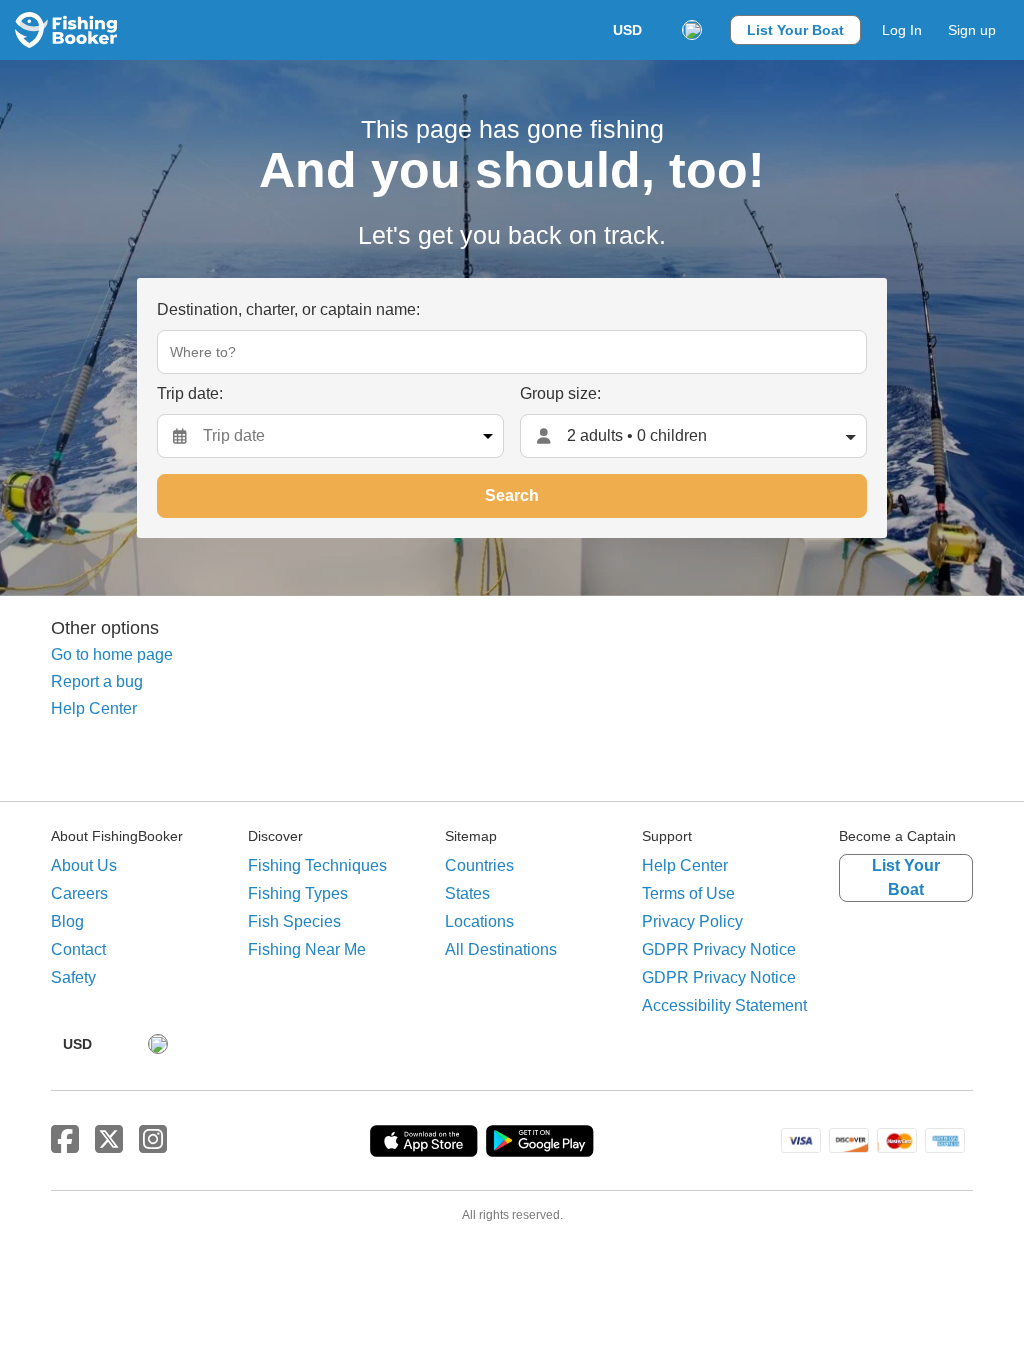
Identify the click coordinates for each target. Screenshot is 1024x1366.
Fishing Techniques (317, 865)
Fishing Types (298, 893)
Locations (479, 921)
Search (512, 495)
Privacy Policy (692, 921)
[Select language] (692, 30)
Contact (78, 949)
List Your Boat (795, 30)
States (467, 893)
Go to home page (112, 654)
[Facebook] (65, 1140)
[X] (109, 1140)
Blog (67, 921)
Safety (73, 977)
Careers (79, 893)
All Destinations (501, 949)
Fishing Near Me (307, 949)
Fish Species (294, 921)
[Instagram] (153, 1140)
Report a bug (97, 681)
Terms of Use (688, 893)
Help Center (94, 708)
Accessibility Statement (724, 1005)
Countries (479, 865)
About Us (84, 865)
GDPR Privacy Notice (719, 949)
